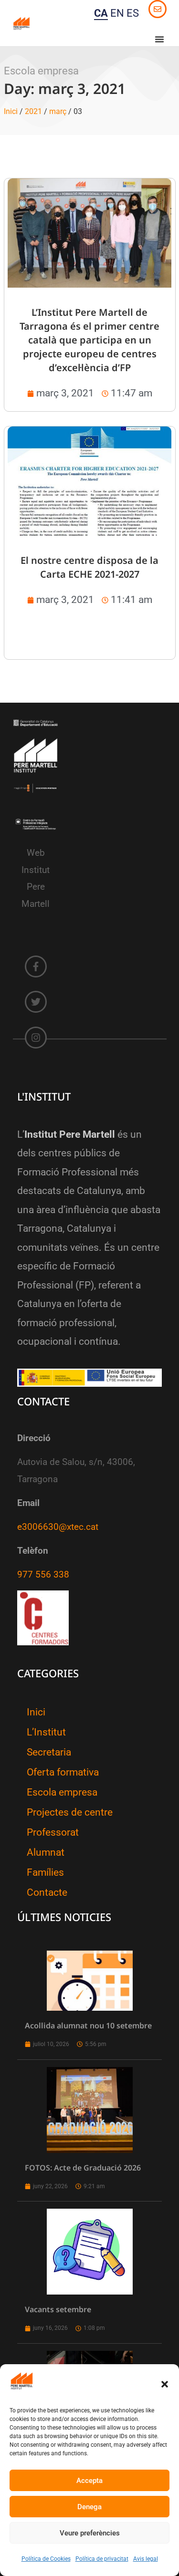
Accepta (89, 2481)
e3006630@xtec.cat (58, 1527)
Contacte (47, 1892)
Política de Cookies (46, 2559)
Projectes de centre (70, 1812)
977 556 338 (43, 1575)
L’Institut (46, 1732)
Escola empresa (62, 1792)
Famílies (45, 1872)
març (58, 111)
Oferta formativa (63, 1772)
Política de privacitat (102, 2559)
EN (117, 13)
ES (133, 13)
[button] (165, 2384)
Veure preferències (90, 2533)
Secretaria (49, 1752)
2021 (33, 111)
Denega (89, 2507)
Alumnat (46, 1852)
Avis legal (146, 2559)
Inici (11, 111)
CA (101, 13)
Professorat (53, 1832)
